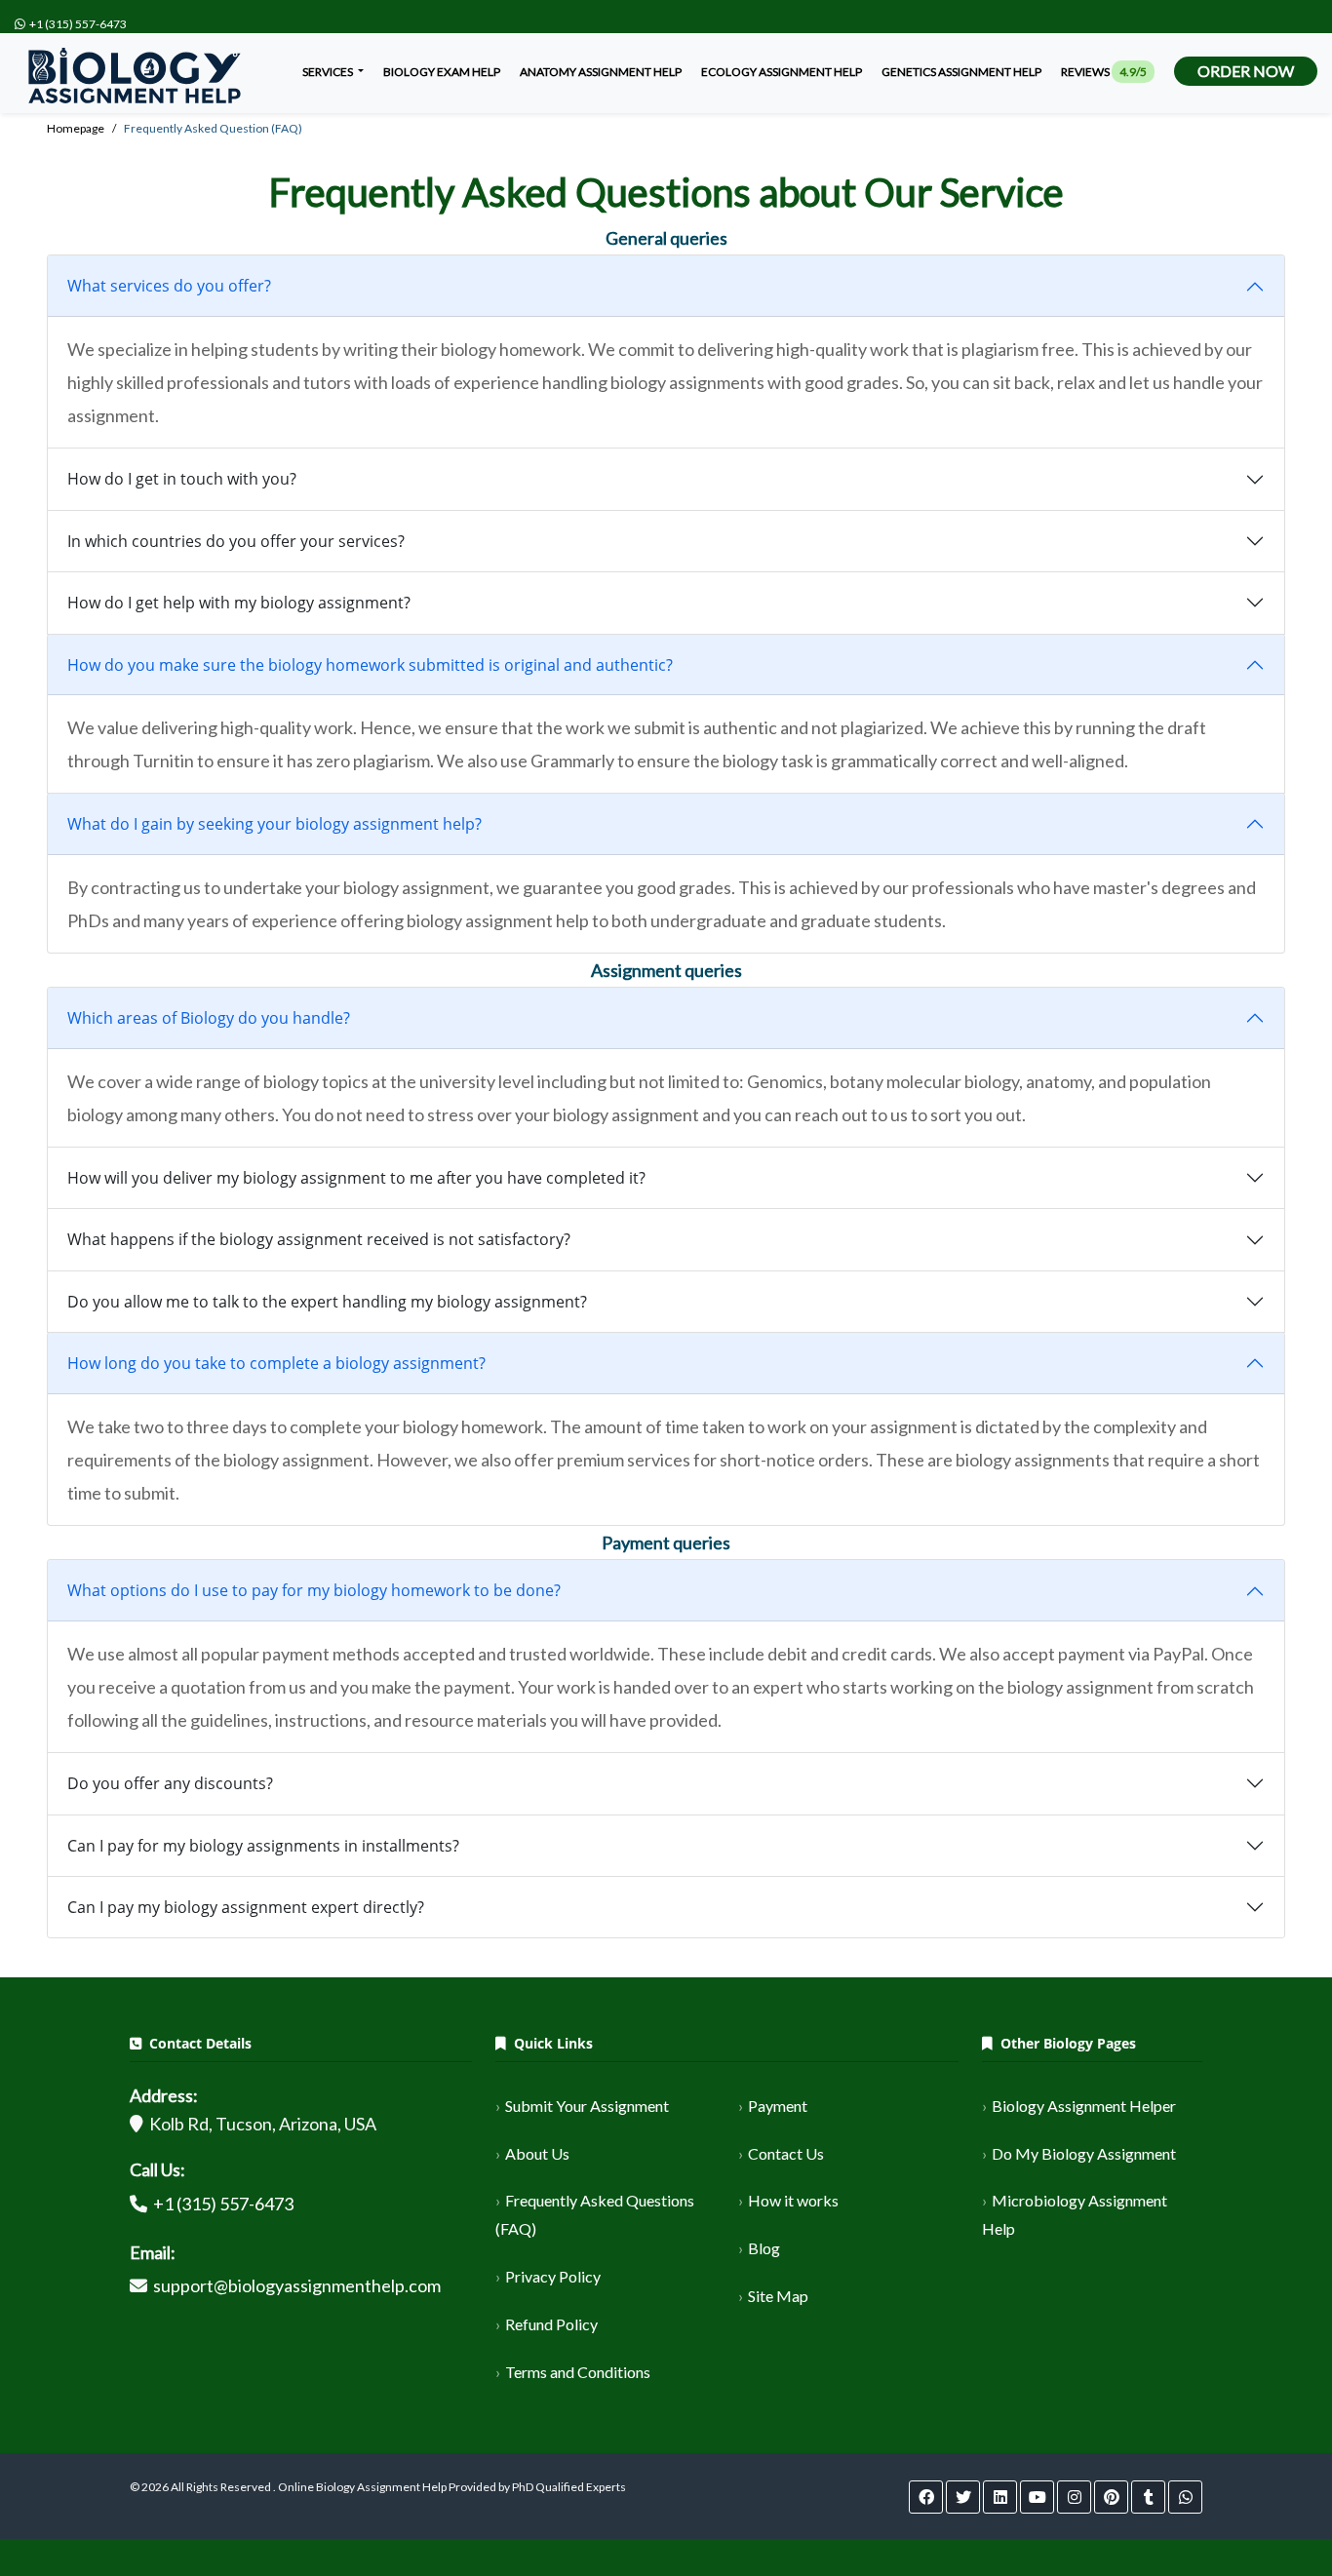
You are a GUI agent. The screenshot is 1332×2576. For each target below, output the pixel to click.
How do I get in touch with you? (182, 479)
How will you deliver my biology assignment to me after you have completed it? (356, 1178)
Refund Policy (551, 2324)
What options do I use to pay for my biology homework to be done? (314, 1590)
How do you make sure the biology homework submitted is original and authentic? (370, 665)
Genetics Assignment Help (961, 72)
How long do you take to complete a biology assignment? (276, 1363)
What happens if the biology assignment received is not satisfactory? (319, 1239)
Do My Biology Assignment (1084, 2153)
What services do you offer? (169, 286)
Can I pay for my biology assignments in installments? (263, 1846)
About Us (537, 2153)
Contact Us (786, 2153)
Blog (764, 2248)
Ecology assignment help (782, 72)
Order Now (1246, 71)
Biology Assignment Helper (1084, 2106)
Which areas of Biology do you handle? (209, 1018)
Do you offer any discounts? (170, 1783)
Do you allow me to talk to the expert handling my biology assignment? (327, 1302)
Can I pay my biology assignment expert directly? (246, 1907)
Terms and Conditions (578, 2372)
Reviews (1104, 72)
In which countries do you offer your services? (236, 541)
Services (329, 72)
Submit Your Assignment (587, 2106)
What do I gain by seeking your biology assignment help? (274, 824)
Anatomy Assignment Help (601, 72)
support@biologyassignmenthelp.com (297, 2285)
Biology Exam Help (442, 72)
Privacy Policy (553, 2276)
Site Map (778, 2296)
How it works (793, 2200)
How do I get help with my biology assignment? (239, 603)
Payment (778, 2106)
